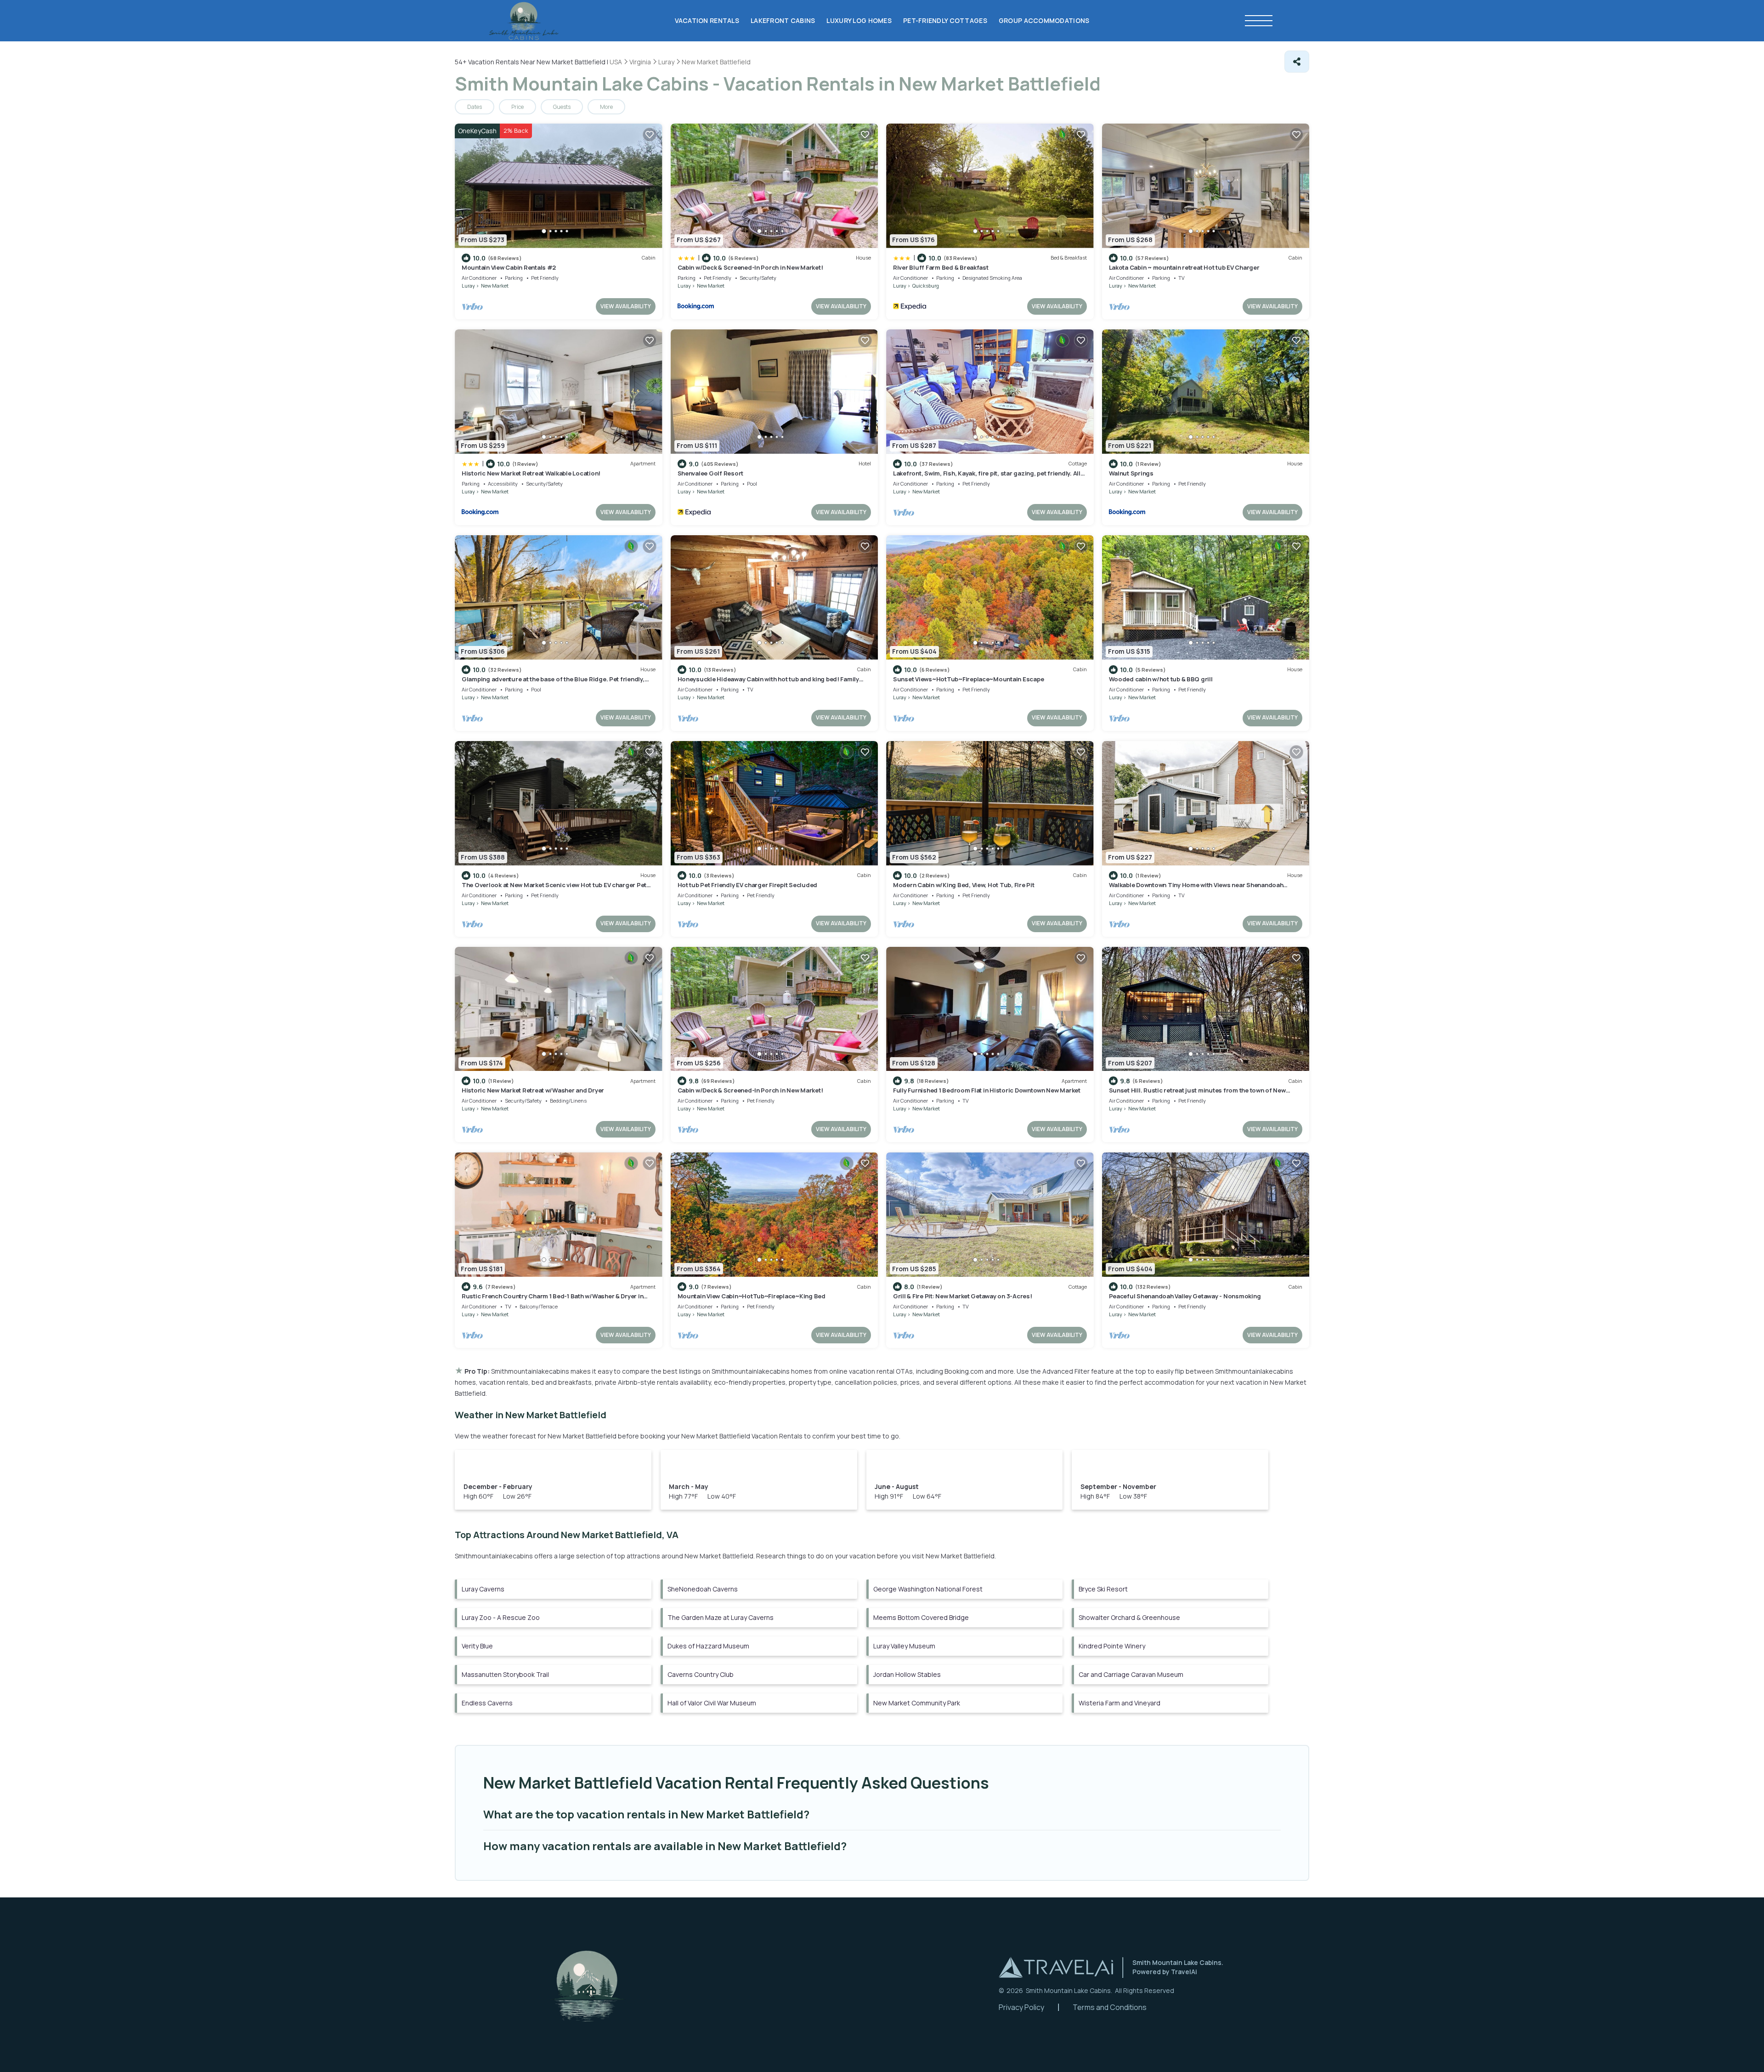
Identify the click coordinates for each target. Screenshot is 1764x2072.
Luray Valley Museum (904, 1646)
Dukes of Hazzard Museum (708, 1646)
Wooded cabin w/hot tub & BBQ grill (1161, 679)
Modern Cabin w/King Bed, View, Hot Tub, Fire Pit (964, 885)
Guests (562, 107)
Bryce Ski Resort (1103, 1589)
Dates (475, 107)
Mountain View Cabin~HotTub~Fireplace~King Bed (752, 1296)
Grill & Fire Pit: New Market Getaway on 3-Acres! (963, 1296)
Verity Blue (477, 1646)
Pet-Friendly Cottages (945, 20)
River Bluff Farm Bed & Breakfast (941, 267)
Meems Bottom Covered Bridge (921, 1617)
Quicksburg (926, 286)
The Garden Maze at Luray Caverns (721, 1617)
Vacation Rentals (707, 20)
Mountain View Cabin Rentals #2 (509, 267)
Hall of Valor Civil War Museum (712, 1703)
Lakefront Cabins (783, 20)
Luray (468, 286)
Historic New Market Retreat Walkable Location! (531, 473)
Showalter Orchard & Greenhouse (1129, 1617)
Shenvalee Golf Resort (711, 473)
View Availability (626, 306)
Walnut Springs (1131, 473)
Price (517, 107)
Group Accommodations (1044, 20)
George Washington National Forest (928, 1589)
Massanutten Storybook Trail (505, 1674)
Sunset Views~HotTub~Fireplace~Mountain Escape (968, 679)
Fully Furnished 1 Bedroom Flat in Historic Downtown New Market (987, 1090)
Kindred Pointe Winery (1112, 1646)
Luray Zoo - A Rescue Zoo (501, 1617)
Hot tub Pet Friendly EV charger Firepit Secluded (748, 885)
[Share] (1297, 62)
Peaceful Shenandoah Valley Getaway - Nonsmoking (1185, 1296)
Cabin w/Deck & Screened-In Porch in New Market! (750, 267)
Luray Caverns (483, 1589)
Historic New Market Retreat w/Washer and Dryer (533, 1090)
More (606, 107)
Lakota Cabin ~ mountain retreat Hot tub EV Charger (1184, 267)
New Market (495, 286)
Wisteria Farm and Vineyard (1119, 1703)
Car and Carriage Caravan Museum (1131, 1674)
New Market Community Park (917, 1703)
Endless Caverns (487, 1703)
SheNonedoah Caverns (703, 1589)
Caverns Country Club (701, 1674)
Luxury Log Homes (859, 20)
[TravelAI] (1056, 1967)
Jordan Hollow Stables (907, 1674)
